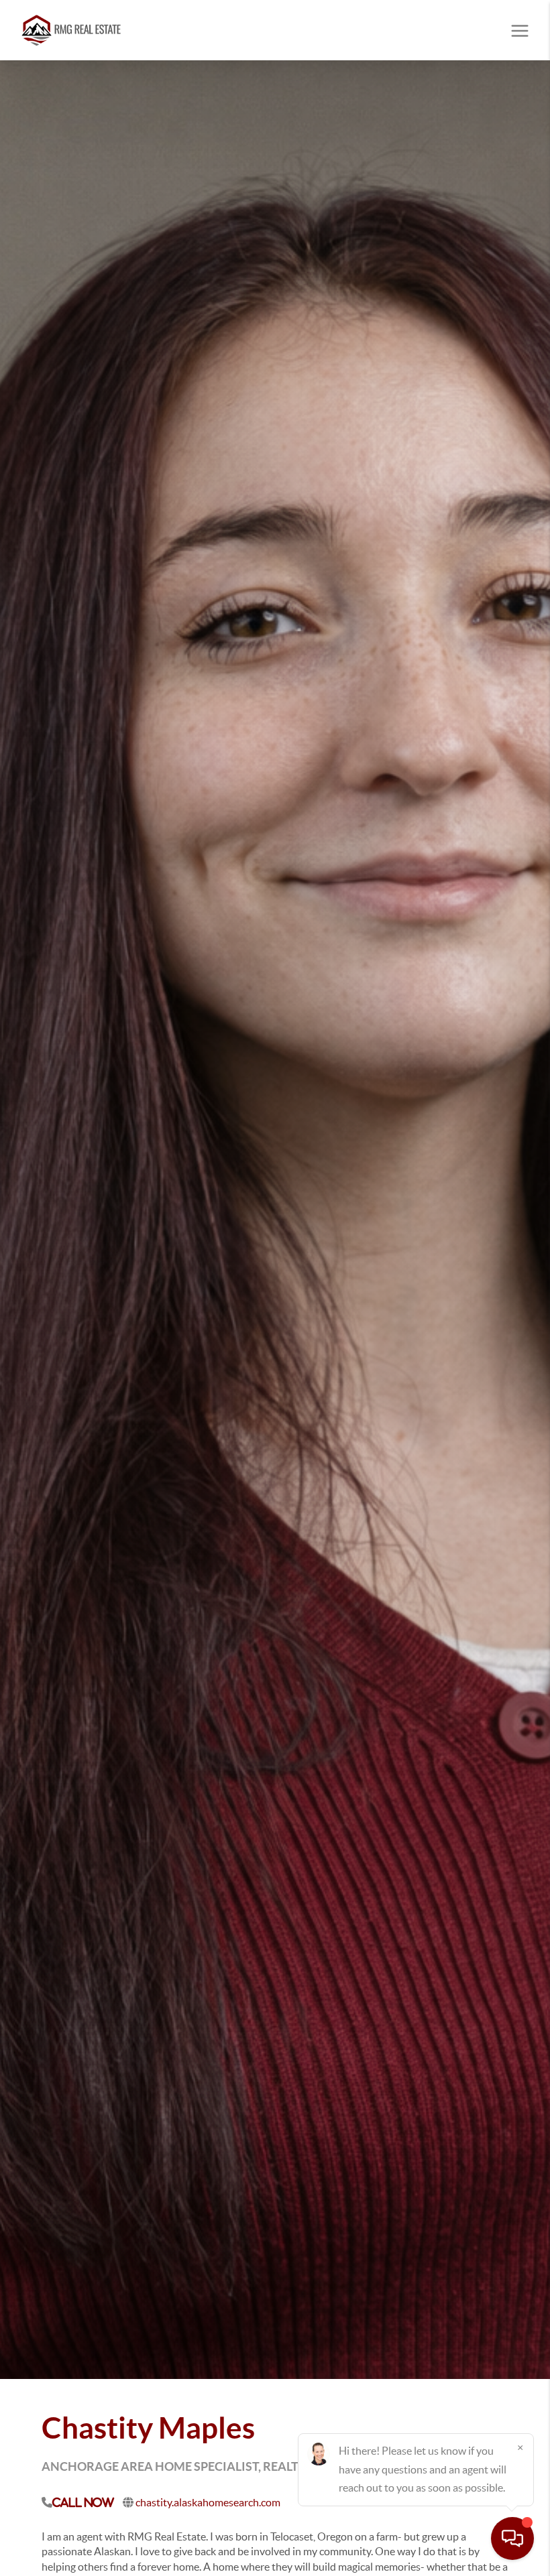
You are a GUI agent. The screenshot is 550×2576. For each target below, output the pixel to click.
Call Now (83, 2502)
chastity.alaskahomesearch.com (208, 2502)
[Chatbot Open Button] (512, 2538)
